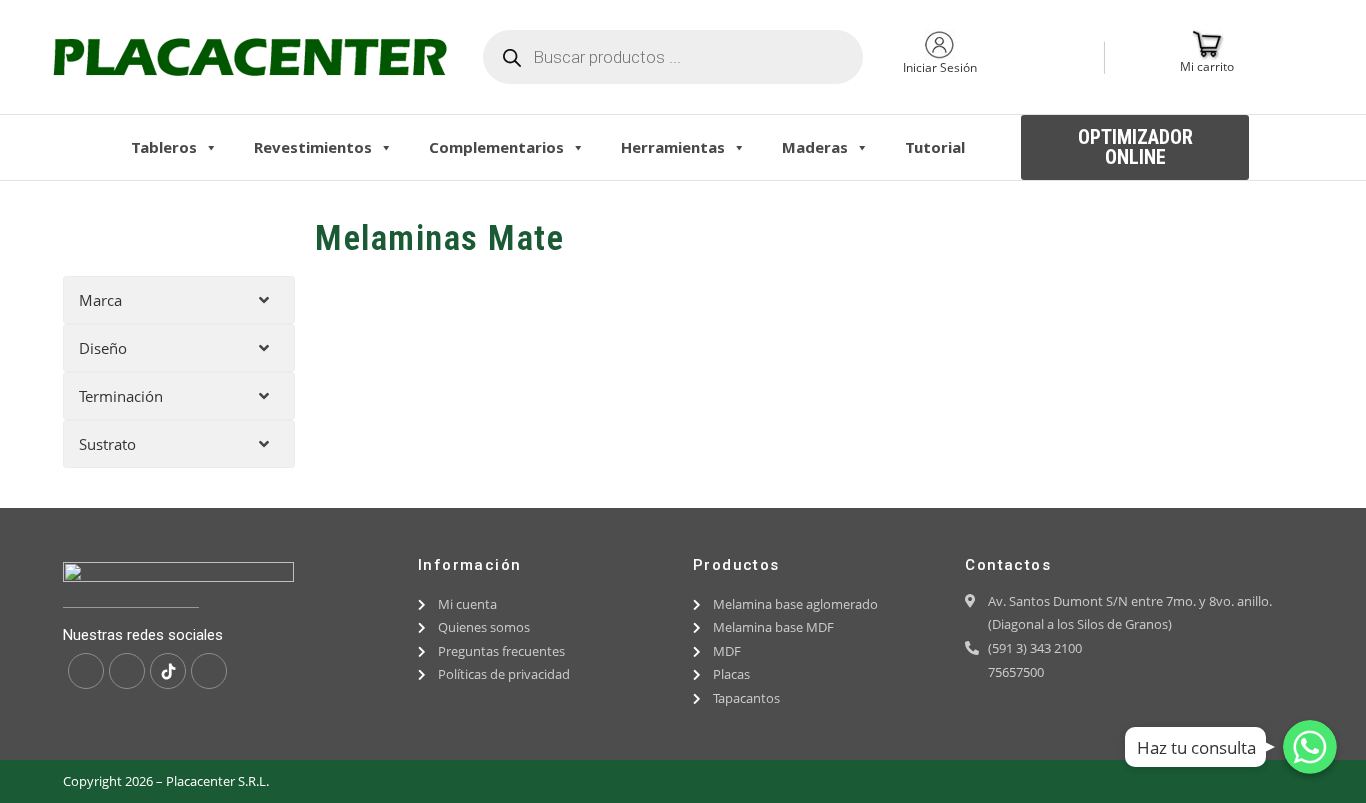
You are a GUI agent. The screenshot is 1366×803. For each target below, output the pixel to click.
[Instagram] (127, 671)
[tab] (179, 300)
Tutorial (935, 147)
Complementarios (496, 147)
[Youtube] (209, 671)
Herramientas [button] (673, 147)
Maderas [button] (815, 147)
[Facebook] (86, 671)
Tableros (164, 147)
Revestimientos (313, 147)
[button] (1135, 147)
